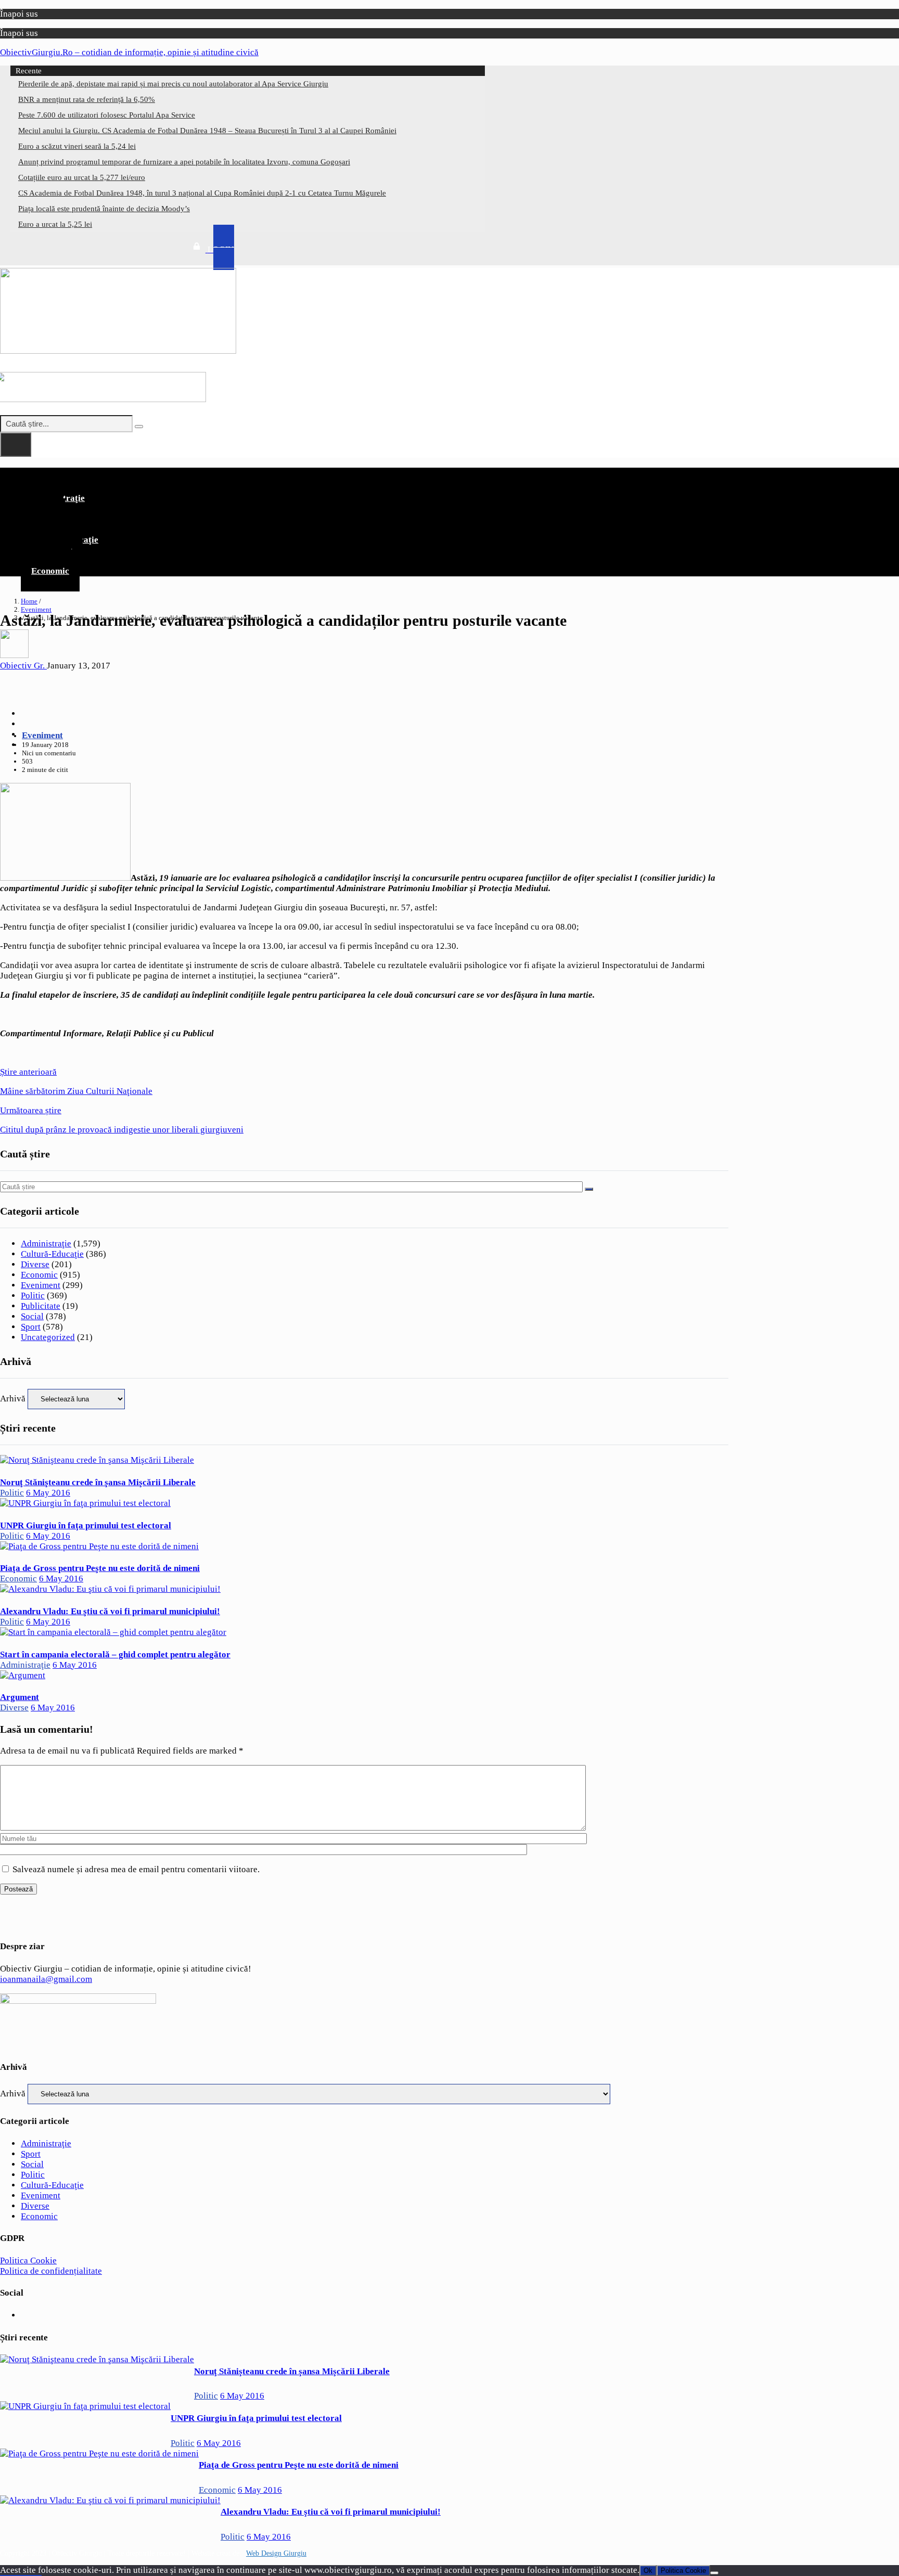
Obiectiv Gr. (23, 666)
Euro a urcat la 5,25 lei (55, 224)
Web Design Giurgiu (276, 2553)
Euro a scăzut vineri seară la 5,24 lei (77, 146)
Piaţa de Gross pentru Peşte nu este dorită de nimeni (100, 1568)
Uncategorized (48, 1337)
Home (29, 601)
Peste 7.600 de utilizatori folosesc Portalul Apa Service (107, 115)
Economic (50, 571)
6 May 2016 (48, 1493)
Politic (33, 1296)
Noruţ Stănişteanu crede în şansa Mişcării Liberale (98, 1482)
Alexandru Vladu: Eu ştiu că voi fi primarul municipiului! (110, 1611)
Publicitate (41, 1306)
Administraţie (46, 1244)
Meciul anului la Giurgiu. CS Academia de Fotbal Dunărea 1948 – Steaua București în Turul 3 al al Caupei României (207, 131)
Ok (648, 2571)
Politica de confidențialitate (51, 2271)
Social (32, 1316)
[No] (714, 2573)
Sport (31, 1327)
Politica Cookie (28, 2261)
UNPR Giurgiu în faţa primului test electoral (86, 1525)
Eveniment (36, 609)
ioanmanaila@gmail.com (46, 1979)
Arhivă (13, 1399)
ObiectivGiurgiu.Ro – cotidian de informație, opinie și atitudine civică (129, 52)
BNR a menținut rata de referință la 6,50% (87, 99)
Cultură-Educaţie (52, 1254)
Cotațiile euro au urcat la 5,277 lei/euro (82, 177)
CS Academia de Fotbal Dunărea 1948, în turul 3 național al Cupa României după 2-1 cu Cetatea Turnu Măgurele (202, 193)
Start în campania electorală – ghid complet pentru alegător (115, 1654)
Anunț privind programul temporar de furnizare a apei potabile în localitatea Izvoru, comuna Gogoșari (184, 162)
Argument (20, 1697)
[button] (364, 476)
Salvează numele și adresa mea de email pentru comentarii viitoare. (136, 1869)
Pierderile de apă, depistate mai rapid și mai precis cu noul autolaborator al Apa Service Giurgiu (173, 84)
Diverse (35, 1264)
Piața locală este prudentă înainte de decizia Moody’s (104, 209)
